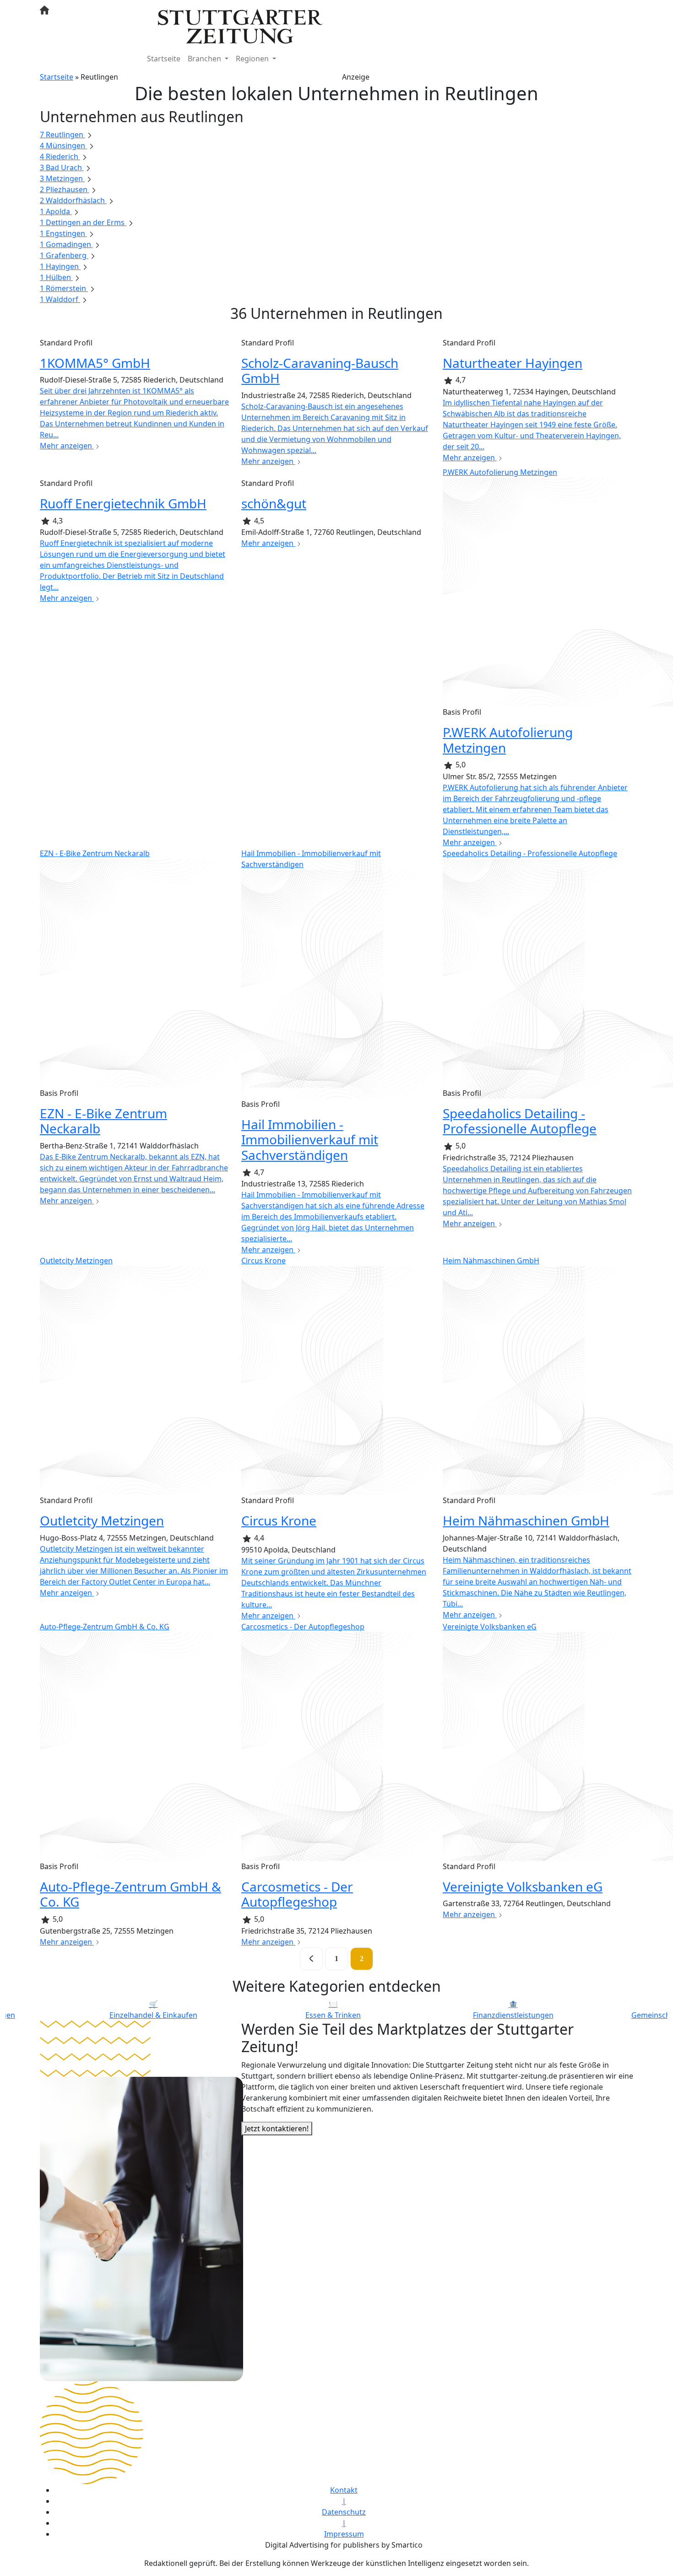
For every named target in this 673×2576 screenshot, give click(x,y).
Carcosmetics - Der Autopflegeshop (297, 1894)
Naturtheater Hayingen (513, 363)
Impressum (344, 2534)
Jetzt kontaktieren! (277, 2129)
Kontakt (344, 2490)
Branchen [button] (205, 59)
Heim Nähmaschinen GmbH (526, 1520)
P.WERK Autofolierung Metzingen (508, 740)
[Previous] (311, 1959)
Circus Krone (279, 1520)
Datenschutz (344, 2512)
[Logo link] (240, 26)
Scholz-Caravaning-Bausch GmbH (320, 371)
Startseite (164, 59)
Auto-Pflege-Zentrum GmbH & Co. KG (130, 1894)
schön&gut (274, 503)
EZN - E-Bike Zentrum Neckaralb (103, 1121)
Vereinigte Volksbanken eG (523, 1886)
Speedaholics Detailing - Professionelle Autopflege (520, 1121)
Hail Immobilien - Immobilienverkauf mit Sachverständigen (310, 1140)
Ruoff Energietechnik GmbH (123, 503)
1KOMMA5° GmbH (95, 363)
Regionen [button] (253, 59)
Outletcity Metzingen (102, 1520)
